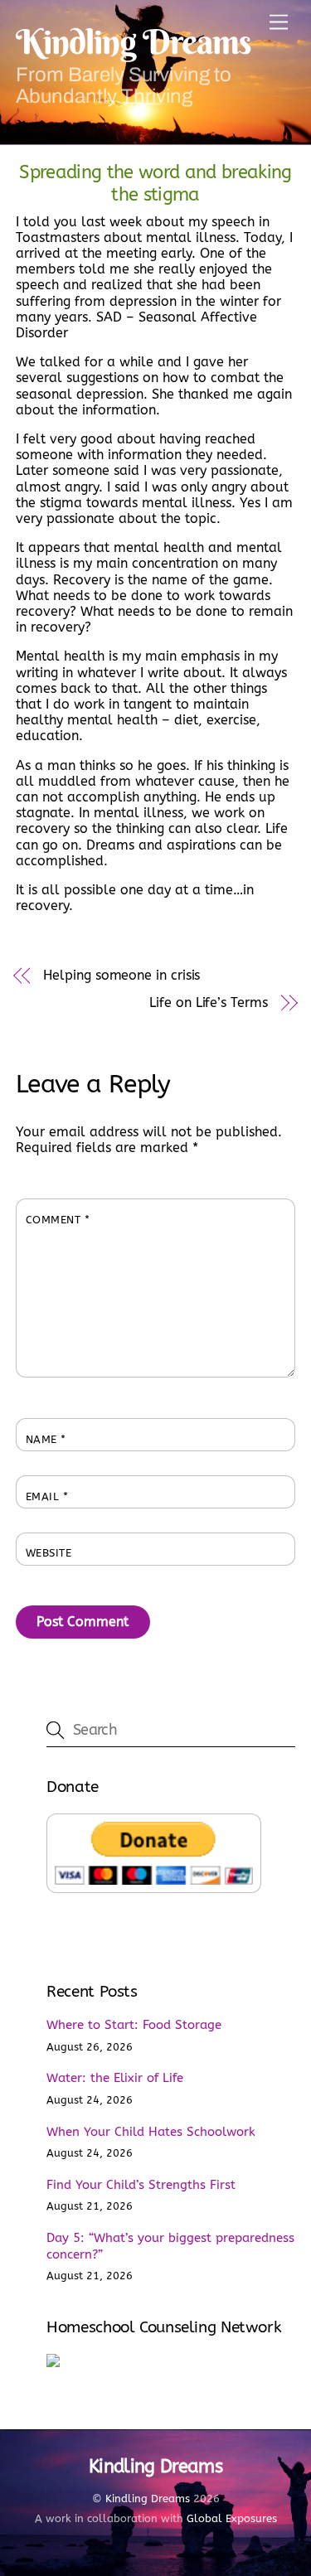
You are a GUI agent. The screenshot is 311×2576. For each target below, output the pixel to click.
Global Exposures (232, 2518)
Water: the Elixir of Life (115, 2078)
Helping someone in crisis (121, 975)
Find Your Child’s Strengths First (141, 2185)
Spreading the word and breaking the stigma (155, 183)
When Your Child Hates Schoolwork (151, 2132)
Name (46, 1439)
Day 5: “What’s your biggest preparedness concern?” (170, 2246)
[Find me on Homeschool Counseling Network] (53, 2363)
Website (49, 1553)
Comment (58, 1220)
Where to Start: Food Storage (134, 2025)
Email (47, 1496)
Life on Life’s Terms (208, 1002)
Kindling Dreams (148, 2499)
